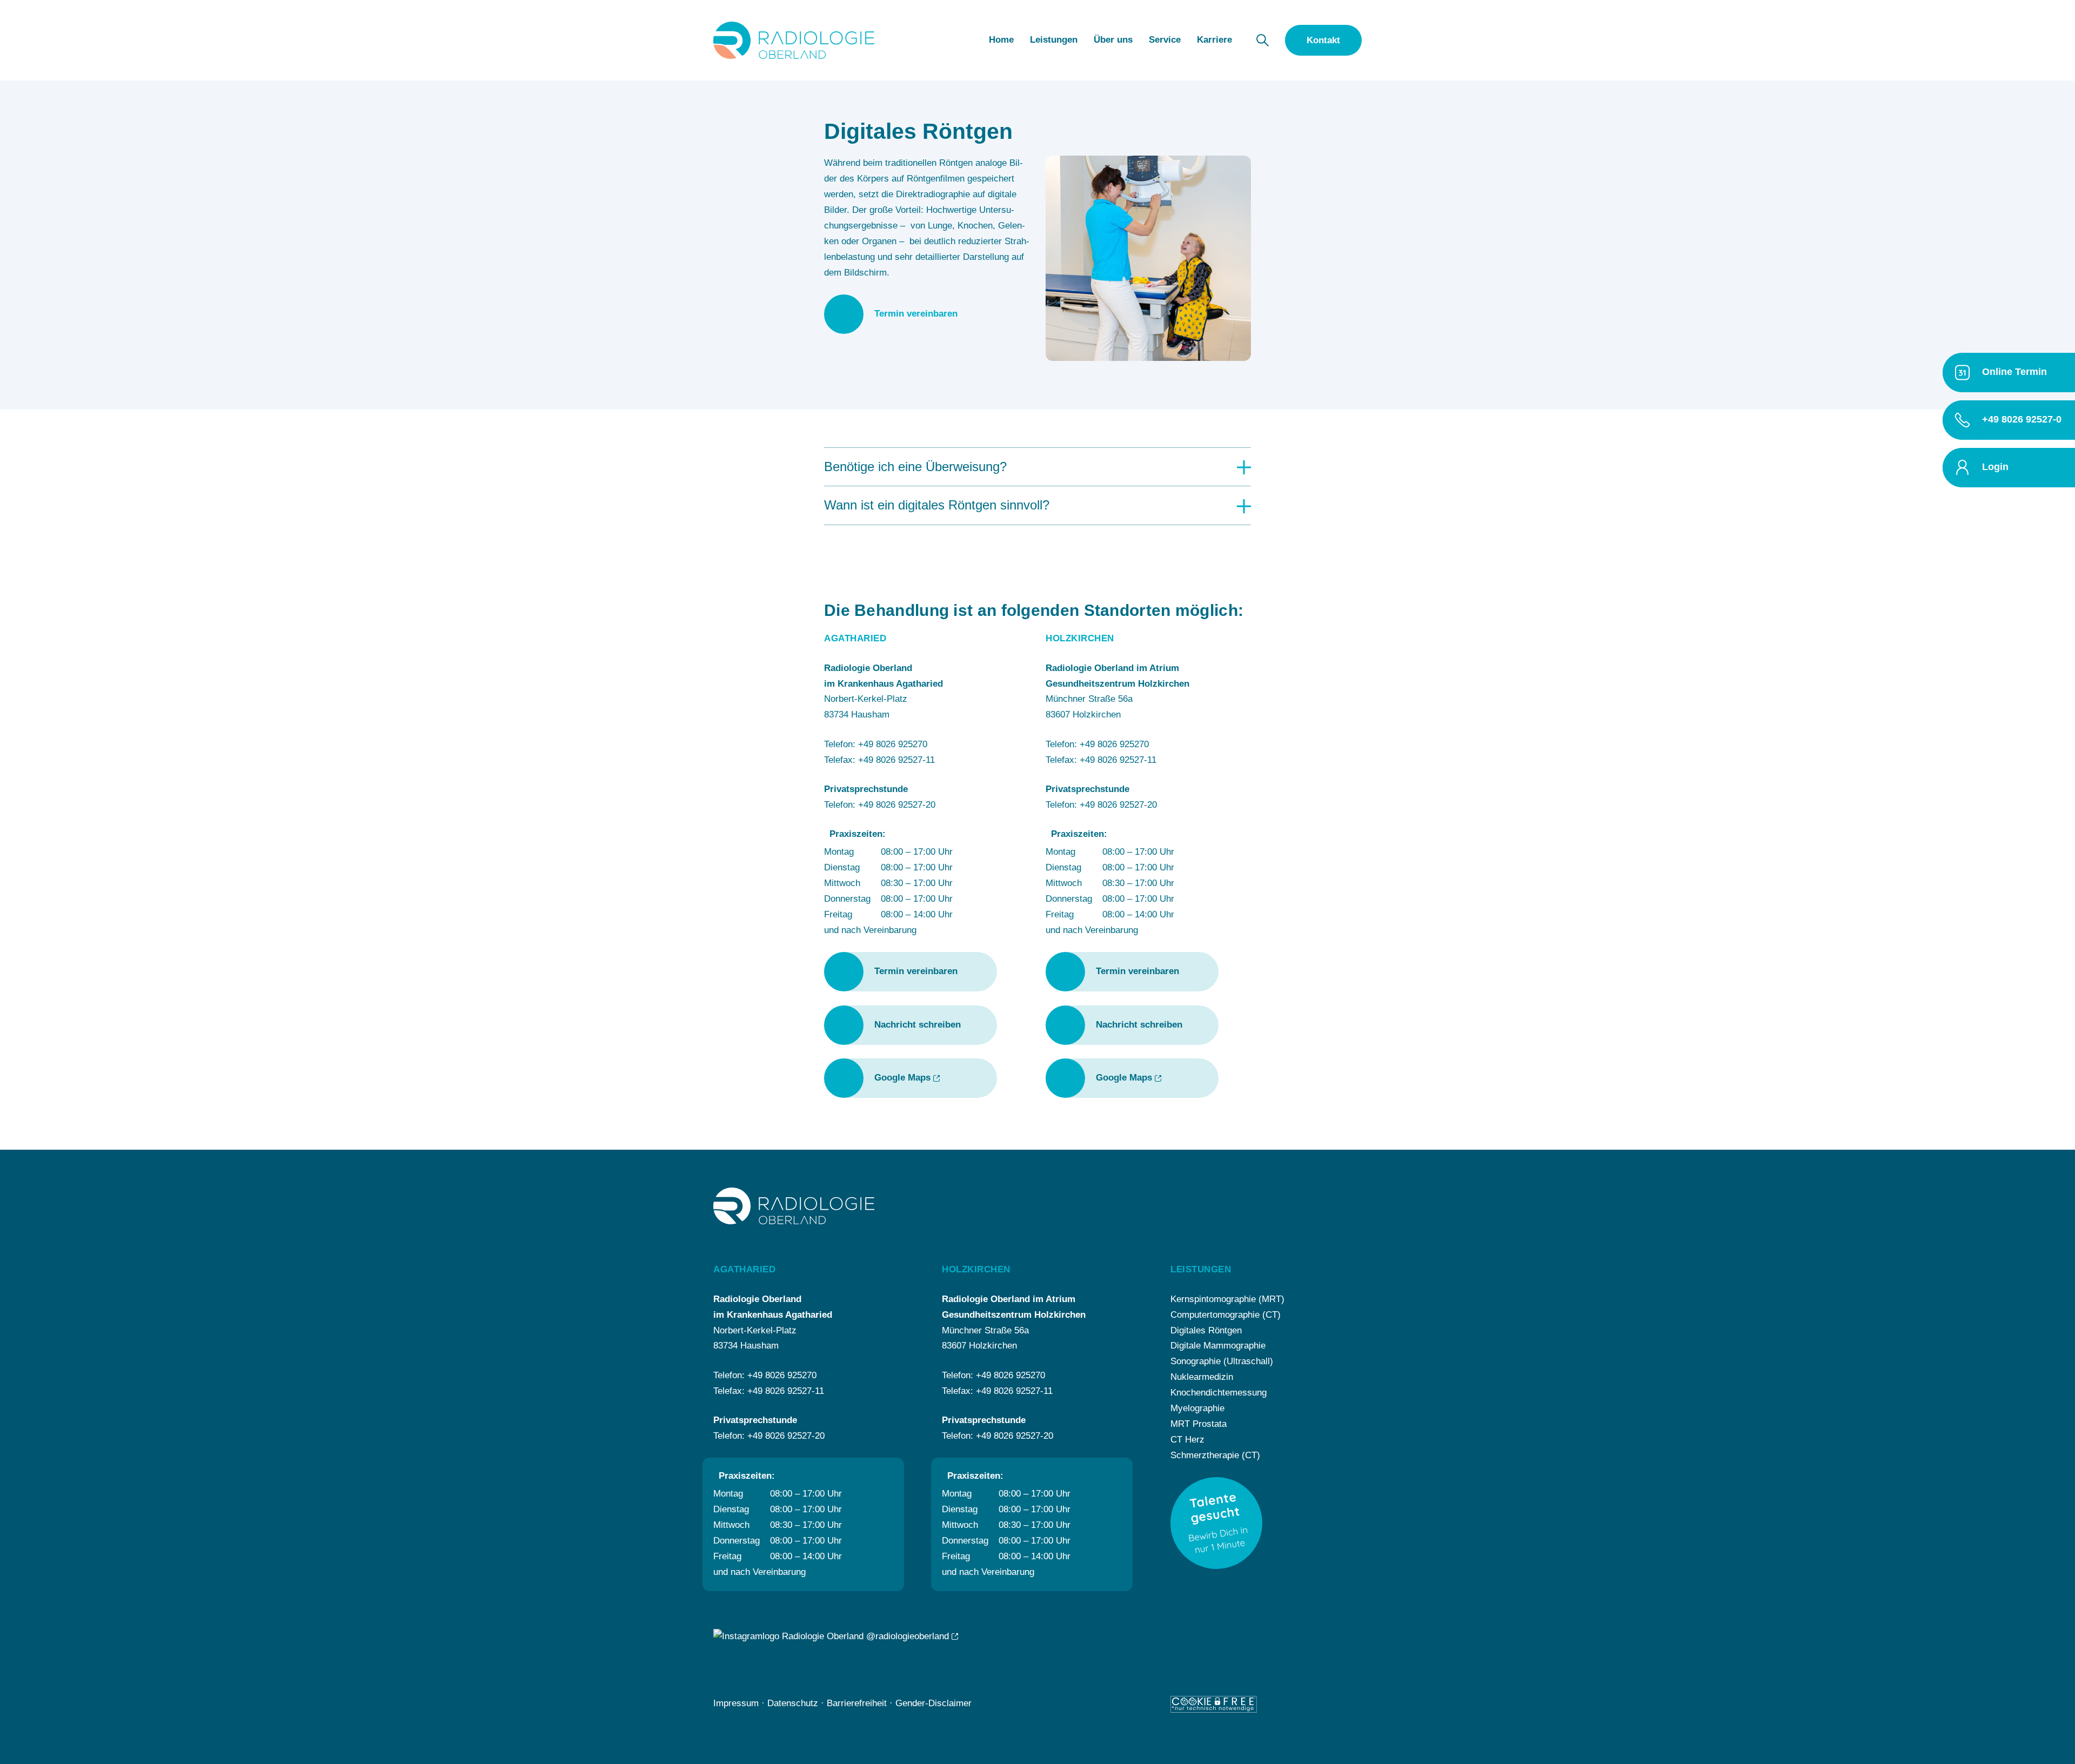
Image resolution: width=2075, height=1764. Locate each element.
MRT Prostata (1199, 1424)
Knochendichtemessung (1219, 1393)
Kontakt (1323, 40)
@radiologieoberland (906, 1636)
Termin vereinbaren (916, 314)
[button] (1263, 40)
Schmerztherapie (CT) (1215, 1455)
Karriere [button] (1214, 40)
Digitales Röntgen (1206, 1330)
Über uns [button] (1113, 40)
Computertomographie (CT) (1226, 1315)
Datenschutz (793, 1703)
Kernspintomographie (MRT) (1227, 1299)
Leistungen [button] (1054, 40)
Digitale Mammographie (1218, 1346)
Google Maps (902, 1078)
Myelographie (1197, 1408)
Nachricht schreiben (918, 1025)
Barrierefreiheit (857, 1703)
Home (1001, 40)
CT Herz (1187, 1440)
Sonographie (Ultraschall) (1222, 1361)
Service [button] (1165, 40)
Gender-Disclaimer (933, 1703)
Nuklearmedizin (1202, 1377)
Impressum (736, 1703)
